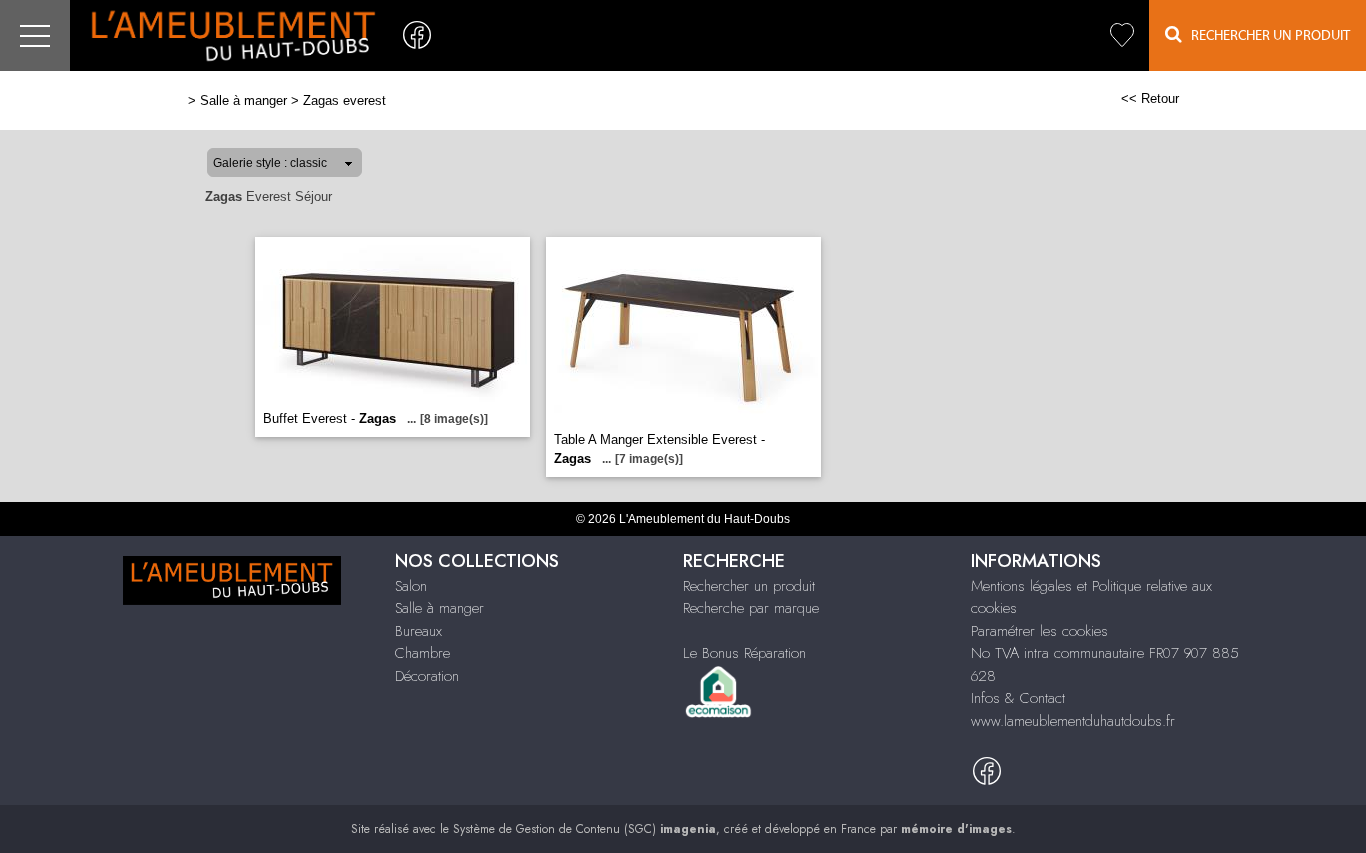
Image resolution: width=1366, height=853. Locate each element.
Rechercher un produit (749, 586)
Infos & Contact (1018, 698)
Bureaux (418, 631)
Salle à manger (243, 100)
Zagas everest (344, 100)
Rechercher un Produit (1266, 36)
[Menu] (35, 35)
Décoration (427, 676)
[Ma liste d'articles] (1122, 35)
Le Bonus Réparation (744, 653)
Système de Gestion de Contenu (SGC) (584, 829)
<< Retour (1150, 98)
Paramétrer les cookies (1039, 631)
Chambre (422, 653)
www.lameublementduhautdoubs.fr (1073, 721)
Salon (411, 586)
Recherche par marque (751, 608)
